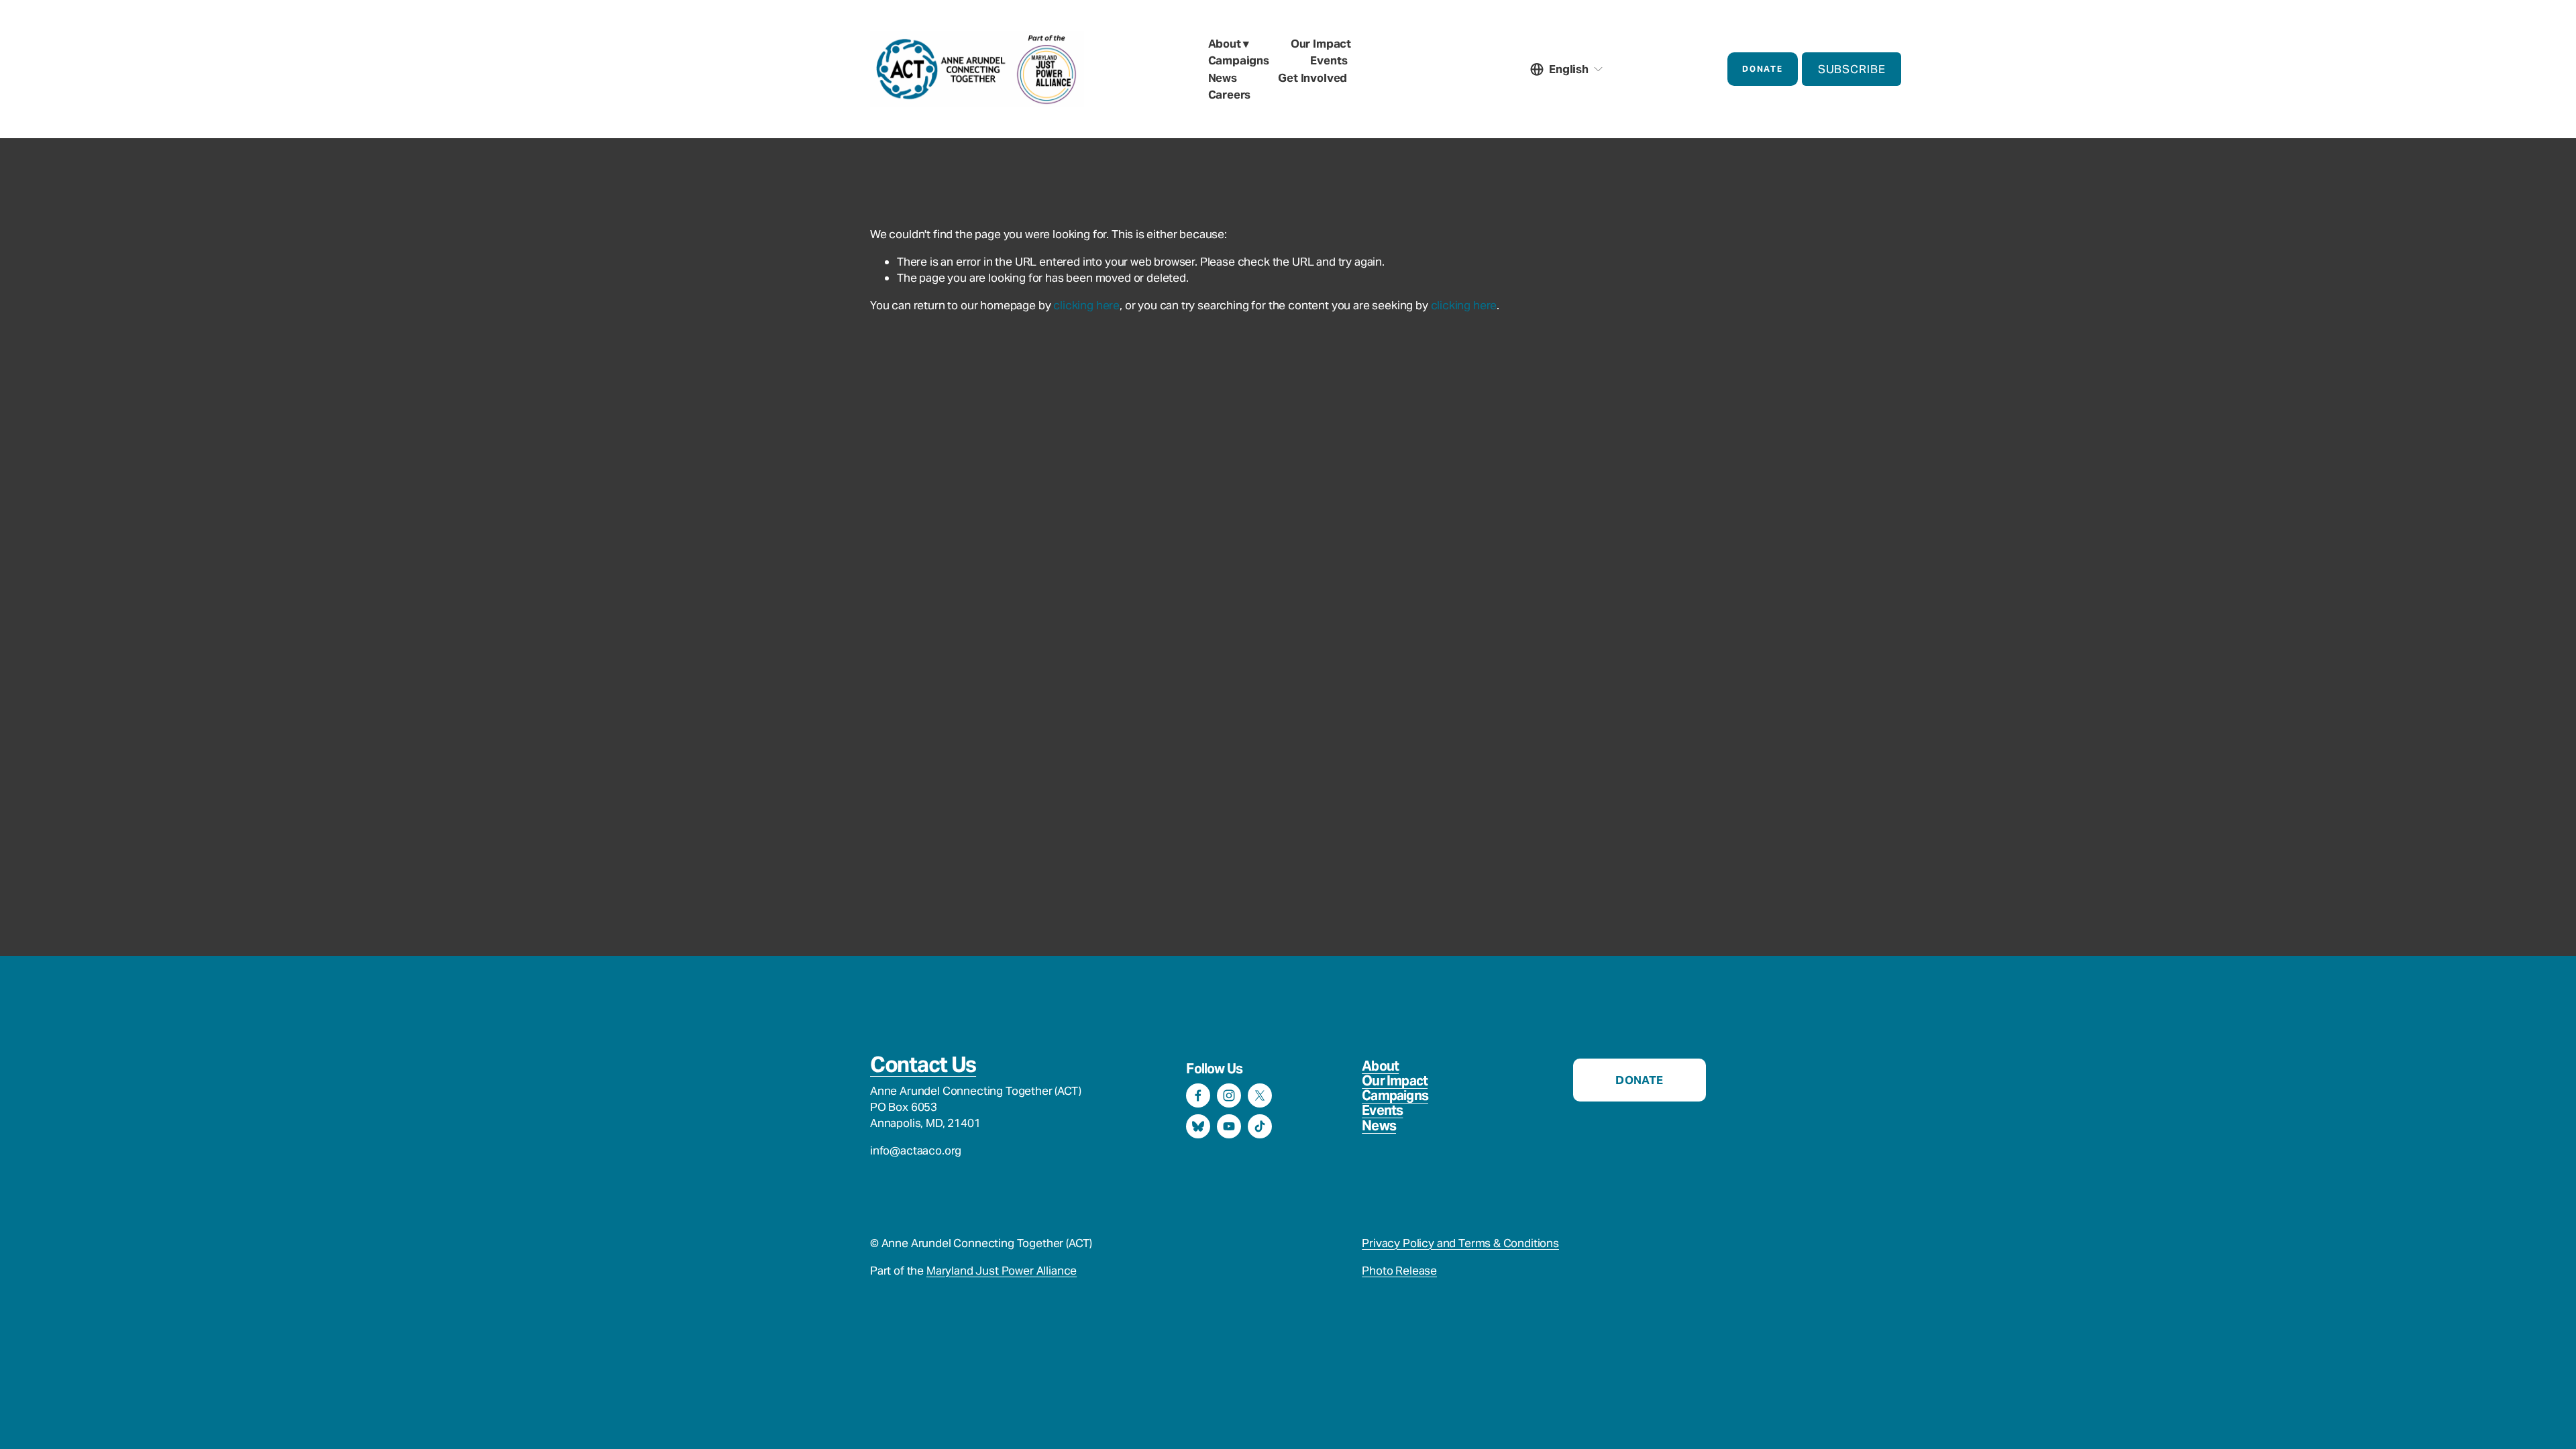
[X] (1260, 1095)
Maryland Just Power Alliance (1002, 1271)
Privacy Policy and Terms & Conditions (1460, 1243)
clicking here (1086, 305)
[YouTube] (1229, 1126)
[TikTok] (1260, 1126)
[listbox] (1567, 69)
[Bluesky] (1198, 1126)
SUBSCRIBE (1852, 69)
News (1223, 78)
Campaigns (1395, 1095)
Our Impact (1395, 1081)
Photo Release (1399, 1271)
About (1380, 1066)
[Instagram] (1229, 1095)
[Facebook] (1198, 1095)
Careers (1230, 95)
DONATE (1762, 69)
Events (1329, 60)
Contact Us (923, 1065)
